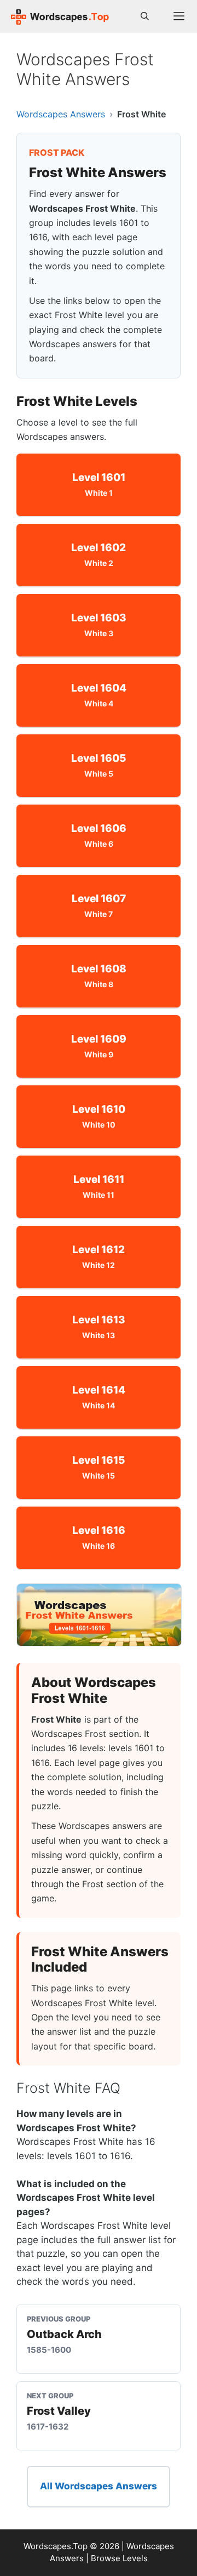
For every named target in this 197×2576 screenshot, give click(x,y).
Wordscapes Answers (61, 114)
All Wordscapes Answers (99, 2486)
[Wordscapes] (60, 16)
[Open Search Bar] (145, 16)
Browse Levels (119, 2558)
